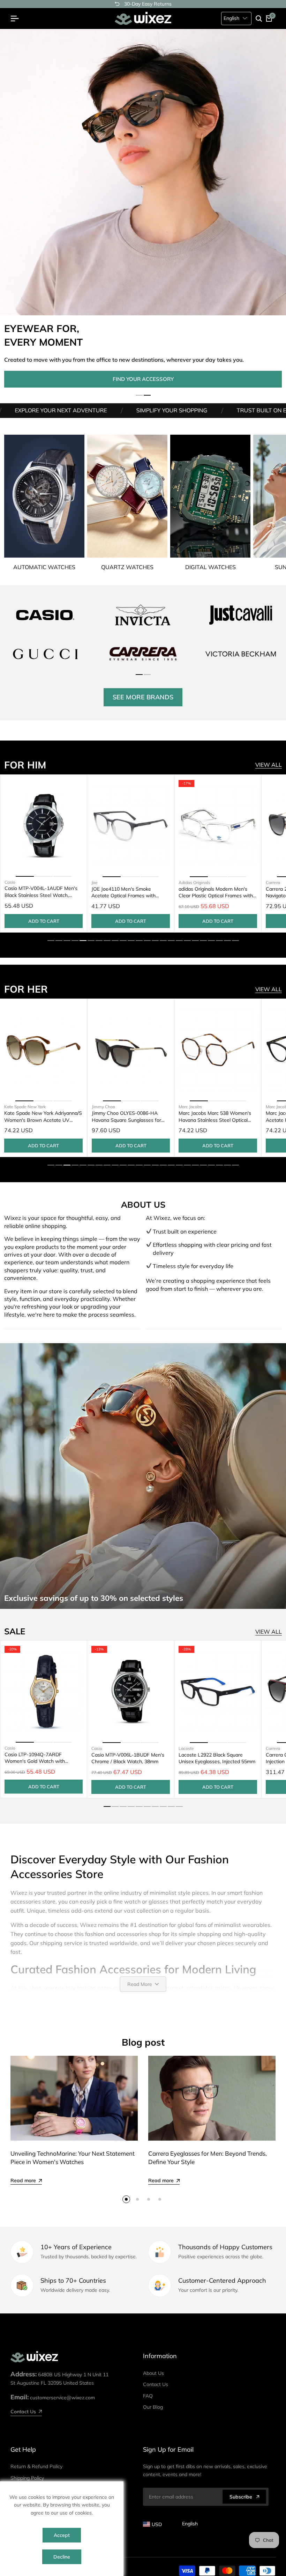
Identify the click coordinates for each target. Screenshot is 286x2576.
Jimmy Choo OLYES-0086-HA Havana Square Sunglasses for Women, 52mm (39, 1116)
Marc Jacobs (103, 1107)
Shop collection (143, 379)
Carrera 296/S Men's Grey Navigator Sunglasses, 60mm (211, 892)
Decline (62, 2557)
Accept (62, 2535)
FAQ (148, 2396)
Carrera (186, 882)
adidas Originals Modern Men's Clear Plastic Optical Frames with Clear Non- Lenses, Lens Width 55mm (129, 893)
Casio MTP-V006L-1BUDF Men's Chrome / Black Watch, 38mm (128, 1758)
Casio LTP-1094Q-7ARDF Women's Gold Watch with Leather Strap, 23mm (35, 1758)
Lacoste (186, 1748)
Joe (8, 882)
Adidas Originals (107, 882)
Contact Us (156, 2384)
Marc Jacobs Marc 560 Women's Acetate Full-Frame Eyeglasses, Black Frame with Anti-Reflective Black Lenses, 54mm (216, 1117)
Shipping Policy (27, 2478)
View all (269, 765)
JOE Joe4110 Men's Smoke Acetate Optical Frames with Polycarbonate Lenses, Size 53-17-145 (44, 892)
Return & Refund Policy (36, 2466)
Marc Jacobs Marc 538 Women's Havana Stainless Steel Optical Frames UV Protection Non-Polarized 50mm (128, 1117)
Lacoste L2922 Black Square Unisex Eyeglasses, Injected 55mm (217, 1758)
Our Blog (153, 2407)
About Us (153, 2373)
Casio (10, 1748)
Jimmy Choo (16, 1106)
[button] (139, 395)
